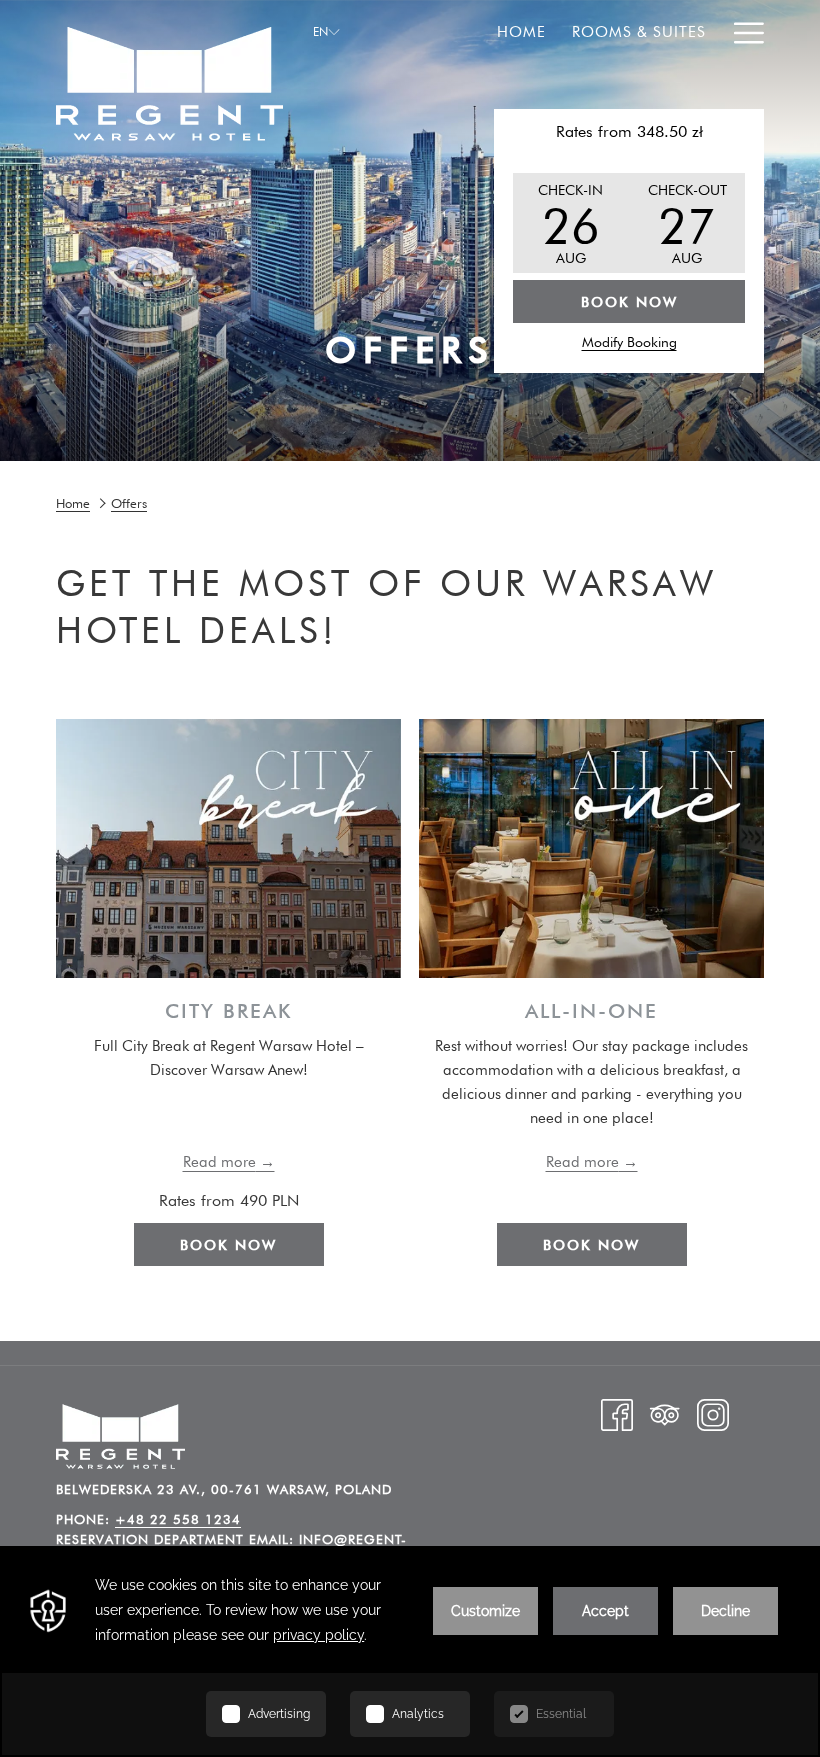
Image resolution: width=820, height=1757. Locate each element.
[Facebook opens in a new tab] (617, 1414)
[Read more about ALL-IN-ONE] (591, 848)
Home (73, 503)
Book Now (629, 302)
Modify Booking (629, 342)
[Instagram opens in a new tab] (713, 1414)
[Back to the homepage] (169, 70)
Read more (219, 1162)
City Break (228, 1011)
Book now (228, 1245)
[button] (571, 223)
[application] (410, 1651)
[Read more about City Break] (228, 848)
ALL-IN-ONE (591, 1011)
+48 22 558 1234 (178, 1519)
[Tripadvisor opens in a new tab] (665, 1414)
